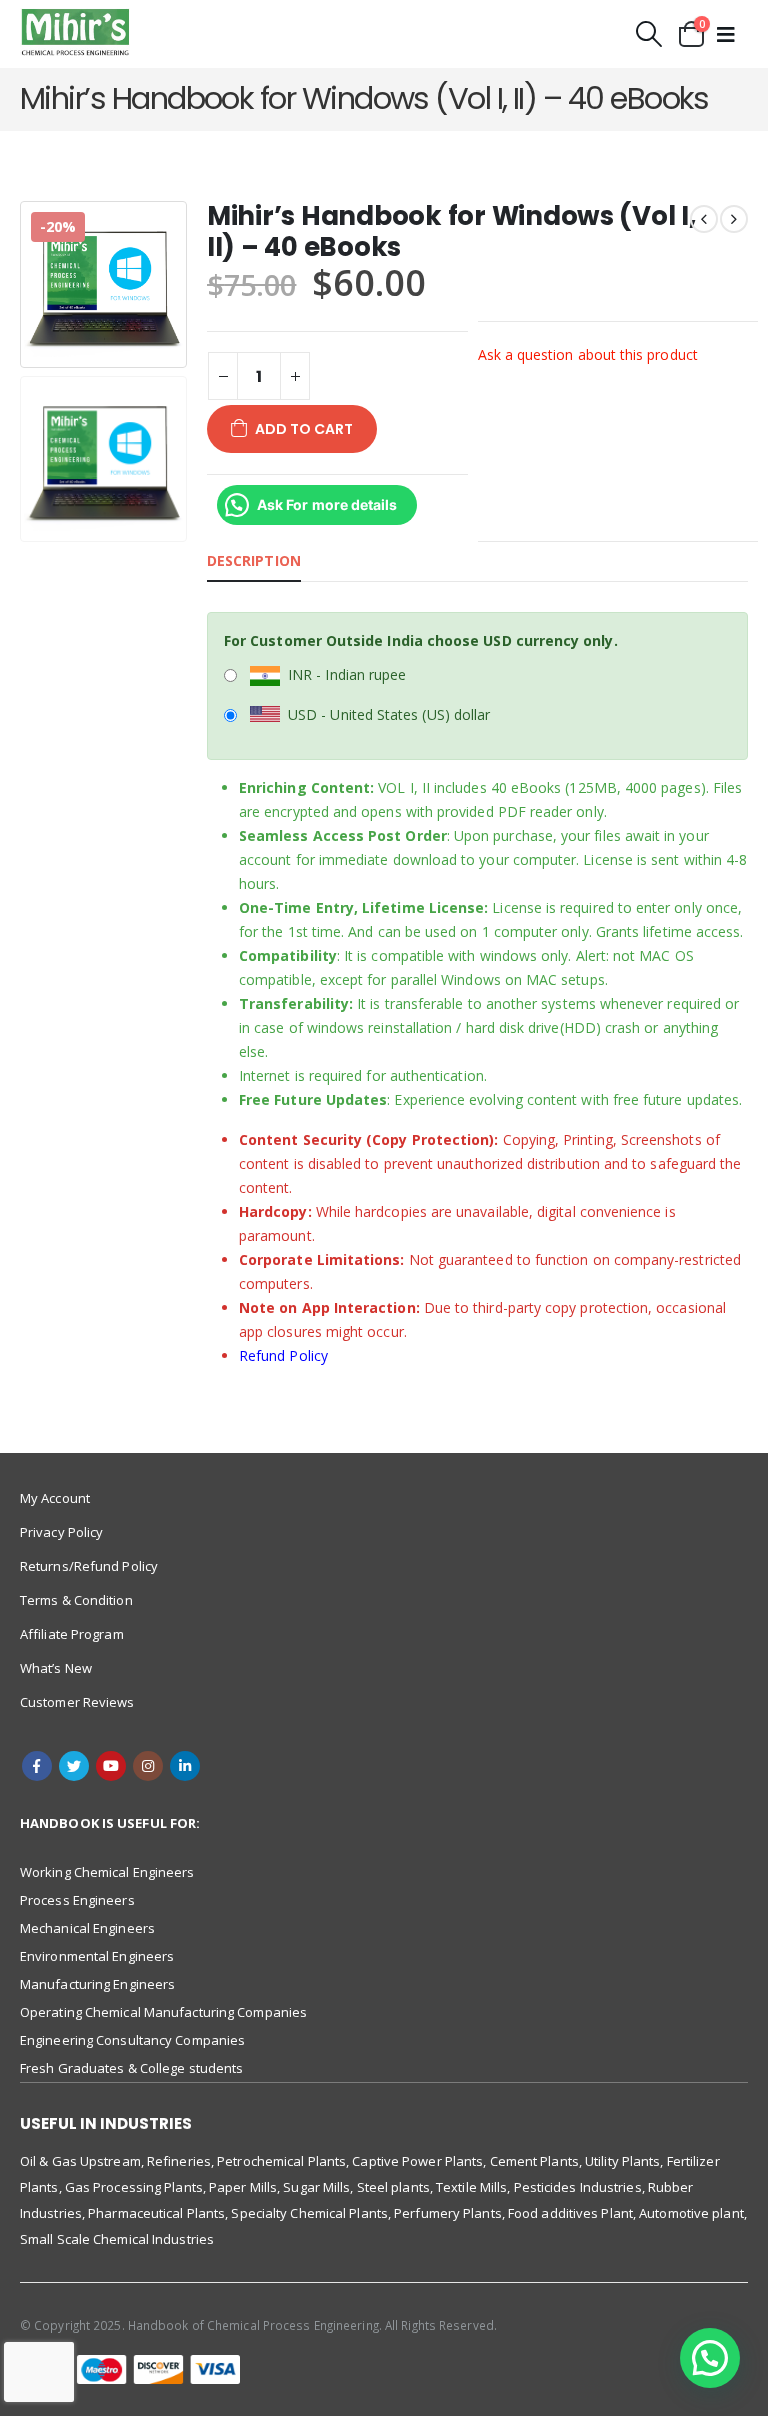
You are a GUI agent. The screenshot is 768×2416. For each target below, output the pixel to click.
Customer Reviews (77, 1702)
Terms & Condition (76, 1600)
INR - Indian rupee (347, 674)
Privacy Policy (61, 1532)
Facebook (37, 1766)
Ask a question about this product (588, 354)
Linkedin (185, 1766)
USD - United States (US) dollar (389, 714)
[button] (710, 2358)
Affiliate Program (72, 1634)
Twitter (74, 1766)
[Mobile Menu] (726, 34)
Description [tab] (254, 560)
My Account (55, 1498)
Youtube (111, 1766)
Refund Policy (283, 1355)
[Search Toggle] (649, 34)
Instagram (148, 1766)
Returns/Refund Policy (89, 1566)
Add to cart (304, 429)
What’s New (56, 1668)
